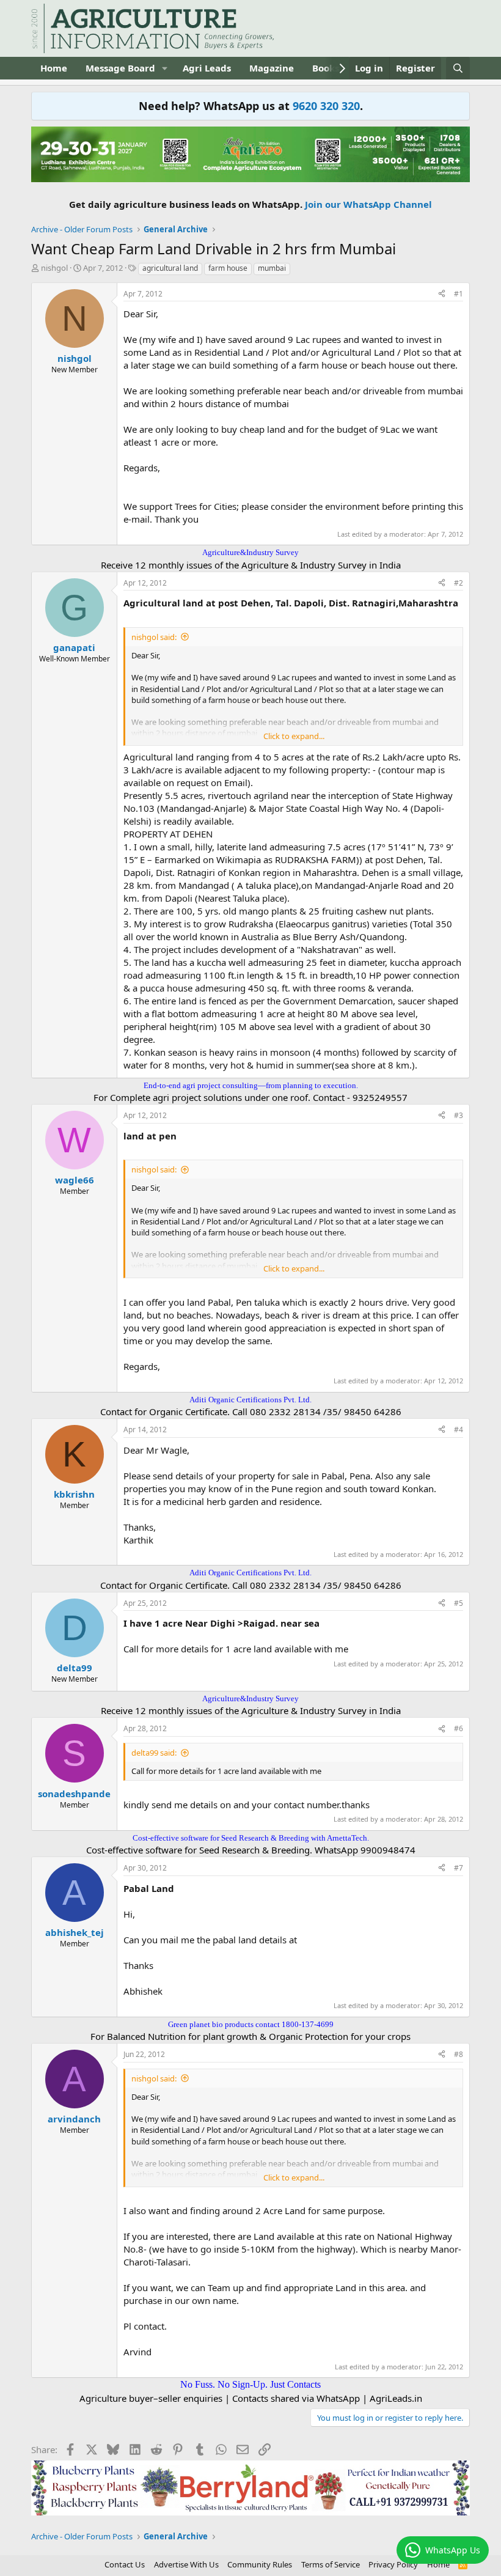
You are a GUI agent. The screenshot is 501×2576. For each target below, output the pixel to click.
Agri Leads (207, 68)
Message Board (120, 68)
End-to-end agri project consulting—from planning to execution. (251, 1085)
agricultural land (170, 268)
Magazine (272, 68)
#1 (459, 294)
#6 (459, 1728)
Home (54, 68)
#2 (459, 583)
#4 (459, 1430)
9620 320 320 (326, 106)
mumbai (272, 268)
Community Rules (260, 2564)
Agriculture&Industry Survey (250, 552)
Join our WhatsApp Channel (368, 204)
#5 (459, 1603)
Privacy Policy (393, 2564)
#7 (459, 1868)
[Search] (458, 68)
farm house (228, 268)
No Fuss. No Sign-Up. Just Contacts (250, 2384)
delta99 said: (154, 1753)
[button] (165, 68)
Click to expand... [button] (294, 736)
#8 (459, 2054)
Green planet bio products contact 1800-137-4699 (251, 2024)
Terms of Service (331, 2564)
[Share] (442, 294)
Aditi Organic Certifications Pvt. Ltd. (250, 1400)
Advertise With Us (186, 2564)
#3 (459, 1115)
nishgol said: (154, 637)
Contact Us (125, 2564)
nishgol (54, 268)
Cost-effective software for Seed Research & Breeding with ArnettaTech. (251, 1838)
